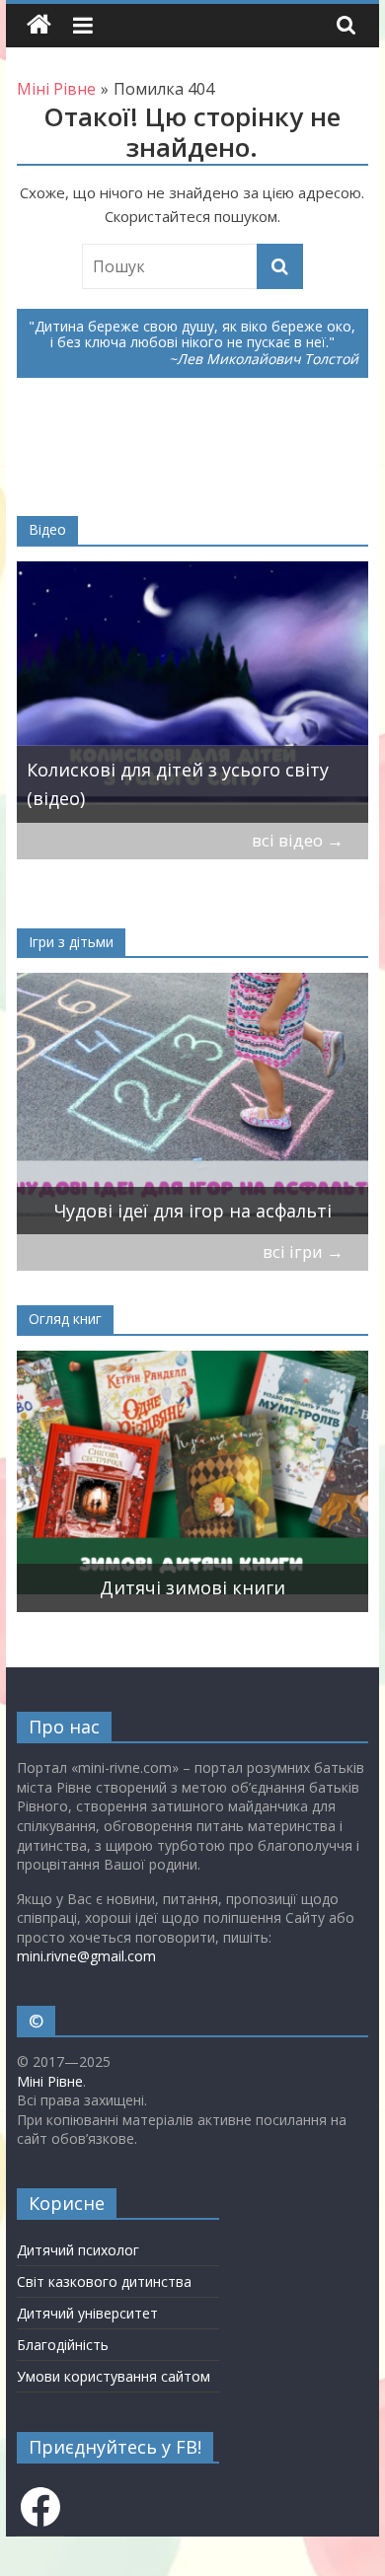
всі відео (298, 840)
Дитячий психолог (78, 2250)
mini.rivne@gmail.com (86, 1956)
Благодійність (63, 2345)
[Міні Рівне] (39, 25)
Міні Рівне (50, 2081)
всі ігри (303, 1251)
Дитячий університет (87, 2313)
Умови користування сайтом (114, 2376)
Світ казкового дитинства (104, 2282)
